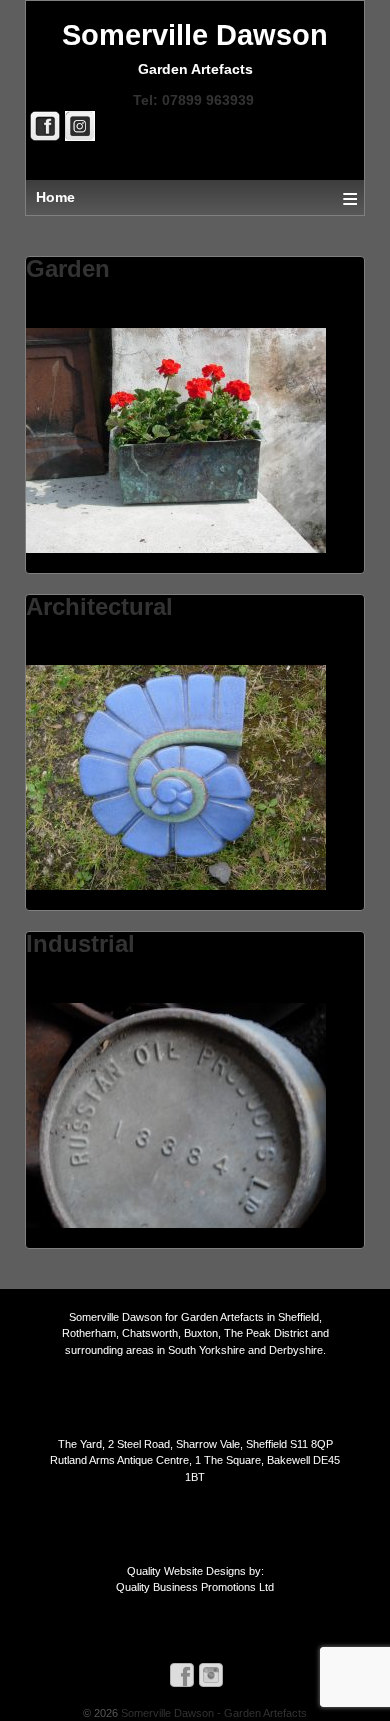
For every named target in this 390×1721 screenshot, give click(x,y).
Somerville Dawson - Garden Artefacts (212, 1713)
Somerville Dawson (195, 35)
